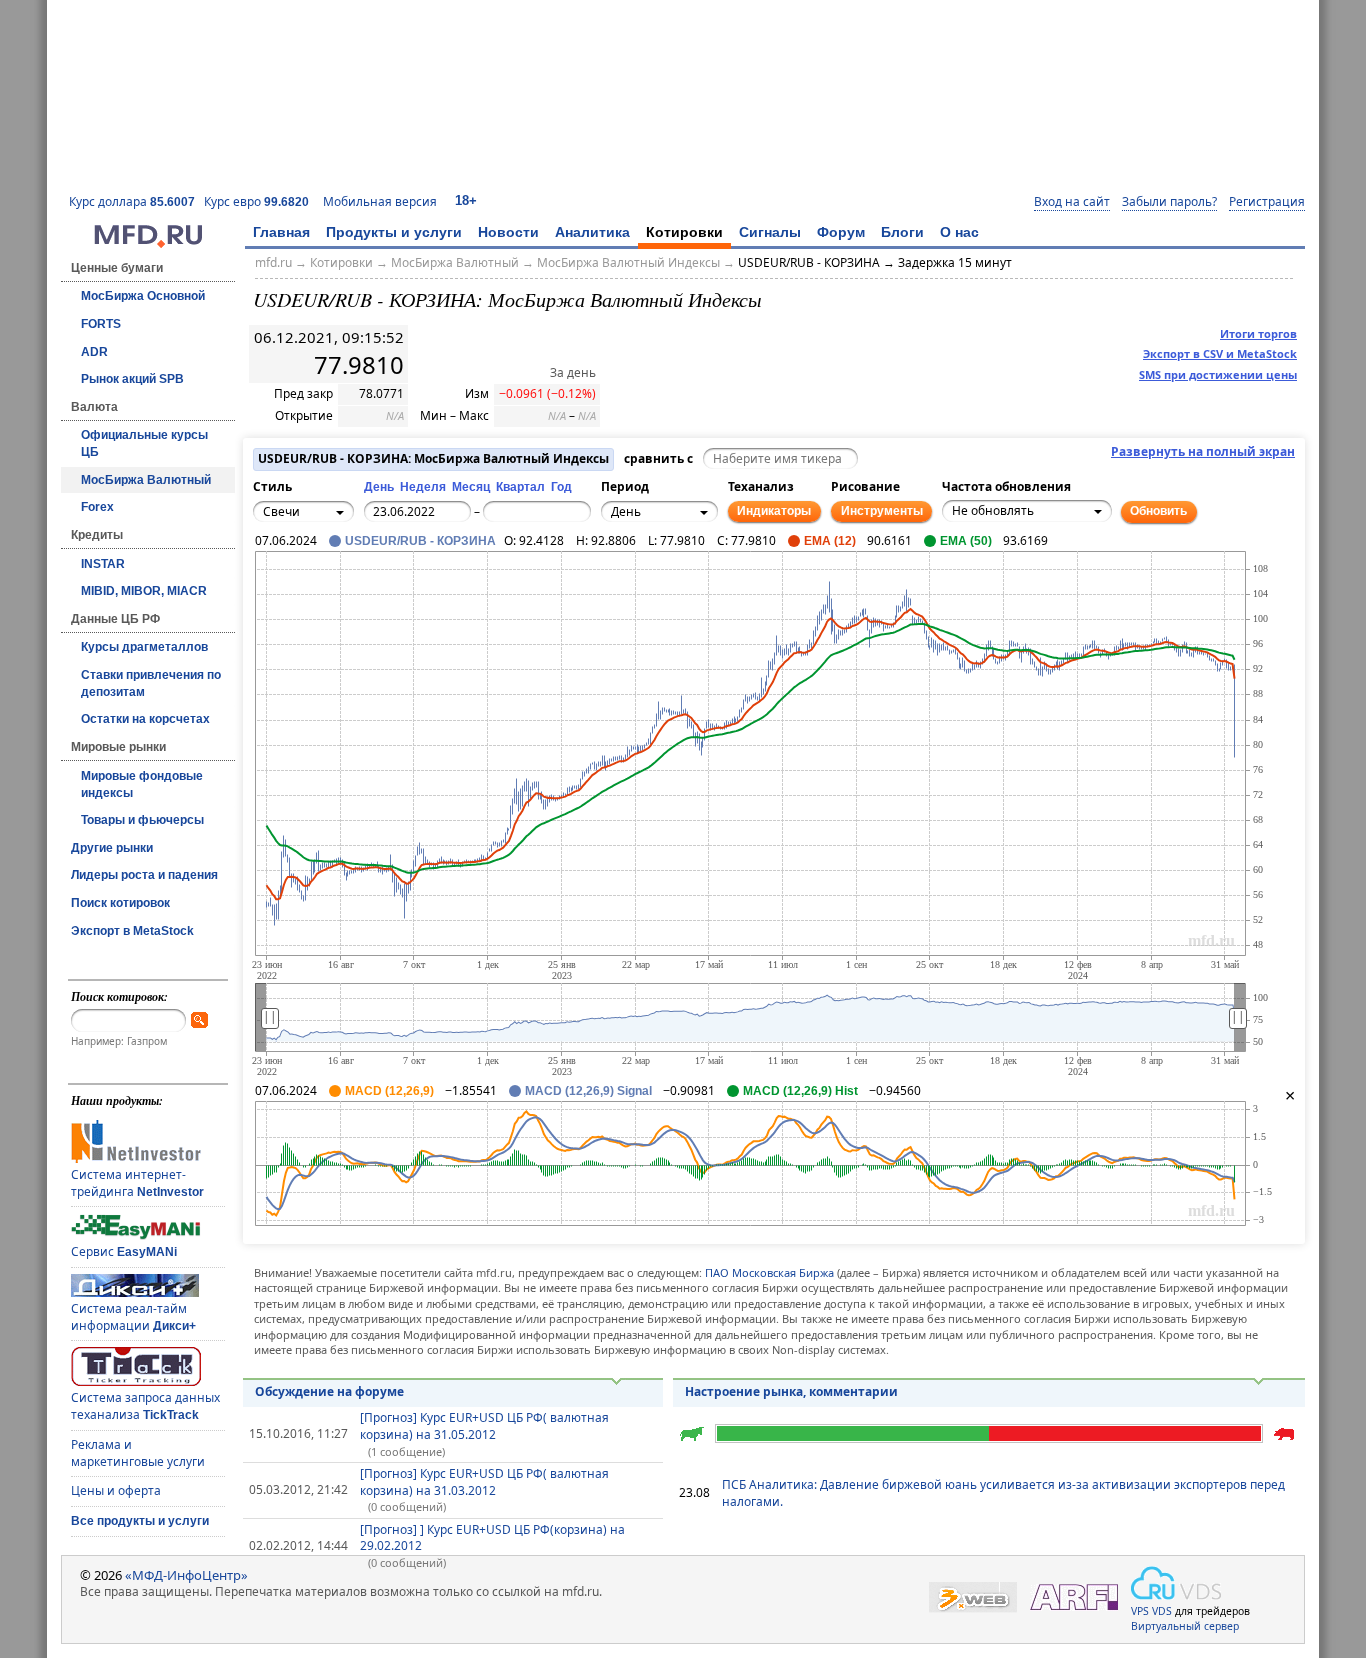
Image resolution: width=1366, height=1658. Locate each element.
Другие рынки (112, 848)
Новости (508, 232)
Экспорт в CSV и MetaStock (1220, 353)
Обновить (1158, 511)
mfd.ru (273, 262)
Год (561, 487)
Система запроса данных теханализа (145, 1406)
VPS (1140, 1611)
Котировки (684, 232)
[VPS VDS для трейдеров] (1176, 1583)
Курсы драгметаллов (144, 647)
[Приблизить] (360, 581)
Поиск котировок (120, 903)
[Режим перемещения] (272, 581)
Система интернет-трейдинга (137, 1183)
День (379, 487)
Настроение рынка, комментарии (791, 1391)
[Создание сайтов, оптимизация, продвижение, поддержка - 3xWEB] (973, 1597)
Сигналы (770, 232)
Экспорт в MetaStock (132, 931)
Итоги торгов (1258, 333)
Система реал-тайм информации (133, 1317)
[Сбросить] (316, 592)
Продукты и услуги (394, 232)
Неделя (423, 487)
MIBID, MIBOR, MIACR (144, 591)
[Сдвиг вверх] (316, 570)
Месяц (471, 487)
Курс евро (256, 201)
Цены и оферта (116, 1490)
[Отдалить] (360, 603)
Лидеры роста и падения (144, 875)
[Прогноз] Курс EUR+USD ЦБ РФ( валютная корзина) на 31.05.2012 (484, 1426)
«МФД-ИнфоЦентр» (186, 1575)
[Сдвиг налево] (294, 592)
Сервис (124, 1251)
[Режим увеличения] (272, 603)
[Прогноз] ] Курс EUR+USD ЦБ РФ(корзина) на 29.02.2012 (492, 1538)
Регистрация (1267, 202)
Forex (97, 507)
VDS (1162, 1611)
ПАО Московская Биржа (769, 1272)
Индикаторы (774, 511)
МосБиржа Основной (143, 296)
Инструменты (882, 511)
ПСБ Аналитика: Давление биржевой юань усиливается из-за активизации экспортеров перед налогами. (1003, 1493)
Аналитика (592, 232)
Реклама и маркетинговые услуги (138, 1453)
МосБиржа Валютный (146, 480)
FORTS (101, 324)
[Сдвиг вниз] (316, 614)
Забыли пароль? (1169, 202)
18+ (466, 200)
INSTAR (103, 564)
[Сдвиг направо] (338, 592)
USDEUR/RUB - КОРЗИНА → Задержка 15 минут (875, 262)
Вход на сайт (1072, 202)
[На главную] (148, 243)
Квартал (520, 487)
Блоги (902, 232)
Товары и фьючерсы (142, 820)
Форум (841, 232)
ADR (94, 352)
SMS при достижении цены (1218, 374)
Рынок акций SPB (132, 379)
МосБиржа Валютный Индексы (628, 262)
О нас (959, 232)
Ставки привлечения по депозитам (151, 683)
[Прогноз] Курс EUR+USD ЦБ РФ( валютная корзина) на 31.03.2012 (484, 1482)
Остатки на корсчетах (145, 719)
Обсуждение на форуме (329, 1391)
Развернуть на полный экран (1203, 452)
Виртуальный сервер (1185, 1626)
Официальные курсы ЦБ (144, 443)
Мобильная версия (380, 201)
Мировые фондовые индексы (142, 784)
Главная (281, 232)
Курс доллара (132, 201)
